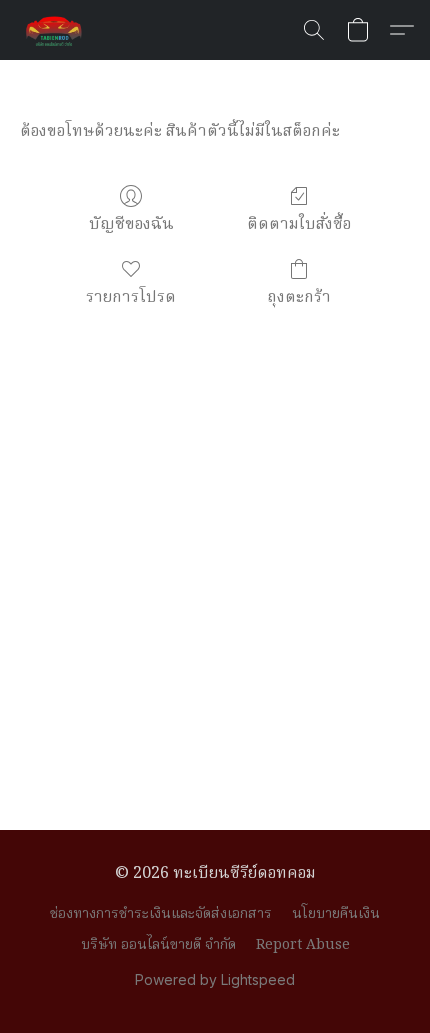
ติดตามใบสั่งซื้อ (299, 224)
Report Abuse (303, 945)
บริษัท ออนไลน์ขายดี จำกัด (158, 945)
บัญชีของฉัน (131, 224)
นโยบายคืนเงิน (336, 914)
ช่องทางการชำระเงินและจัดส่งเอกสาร (161, 914)
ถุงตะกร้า (299, 297)
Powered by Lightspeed (215, 979)
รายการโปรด (131, 297)
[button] (56, 30)
